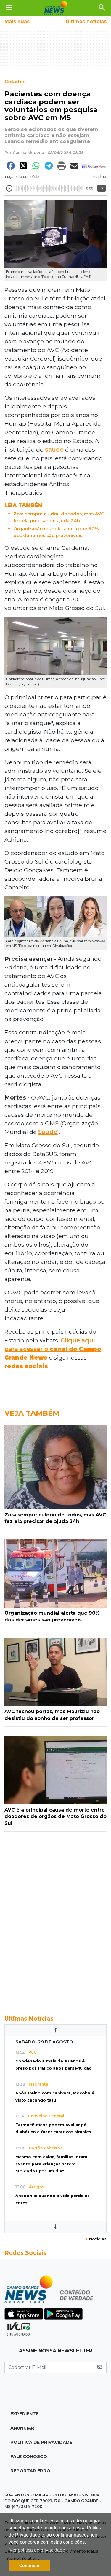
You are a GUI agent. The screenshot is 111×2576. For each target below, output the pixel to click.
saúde (54, 450)
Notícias (96, 2239)
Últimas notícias (86, 21)
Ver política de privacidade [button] (37, 2550)
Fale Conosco (29, 2456)
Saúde (48, 1132)
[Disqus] (55, 1920)
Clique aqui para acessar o (53, 1349)
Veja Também (32, 1413)
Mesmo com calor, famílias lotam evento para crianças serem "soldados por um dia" (51, 2164)
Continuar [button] (29, 2565)
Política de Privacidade (41, 2442)
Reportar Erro (30, 2471)
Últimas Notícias (29, 2019)
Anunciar (22, 2428)
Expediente (24, 2414)
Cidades (15, 82)
